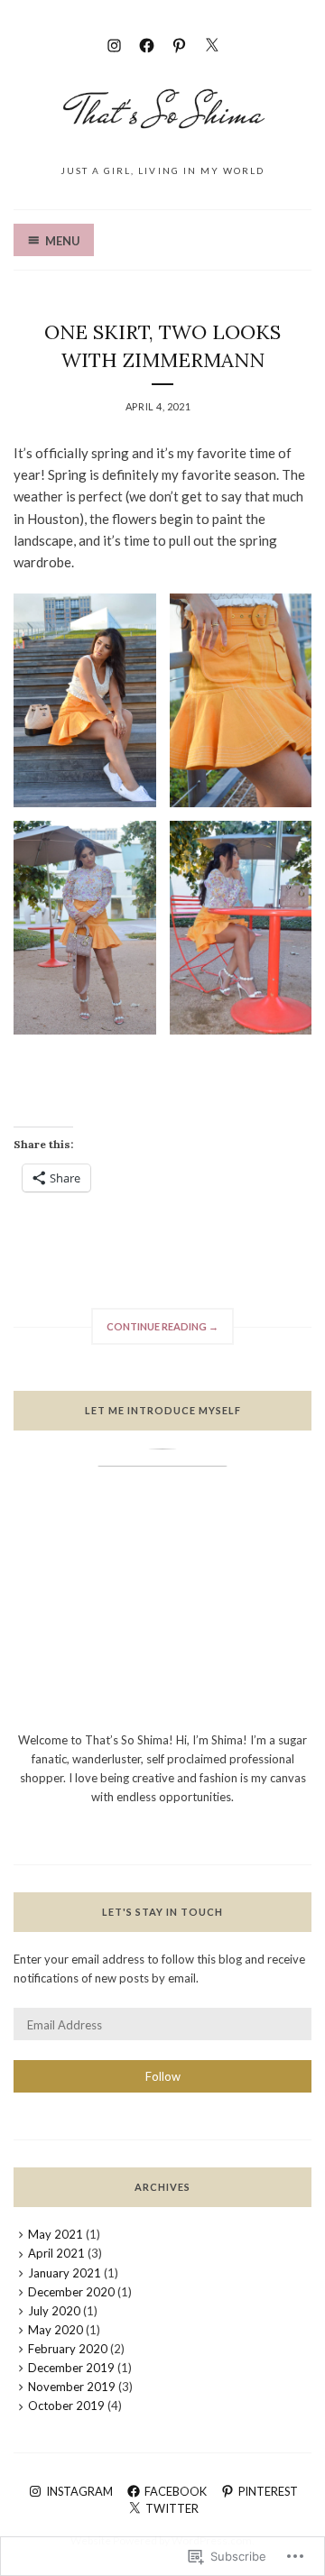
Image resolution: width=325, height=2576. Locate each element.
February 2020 (68, 2349)
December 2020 (71, 2292)
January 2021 (65, 2273)
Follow (163, 2076)
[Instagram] (114, 43)
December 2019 (71, 2368)
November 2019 (72, 2387)
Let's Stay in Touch (162, 1912)
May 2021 (56, 2234)
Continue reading (155, 1332)
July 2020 (54, 2311)
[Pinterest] (179, 43)
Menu (63, 241)
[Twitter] (212, 43)
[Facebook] (147, 43)
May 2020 (56, 2330)
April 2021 (56, 2253)
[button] (85, 700)
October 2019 (66, 2406)
